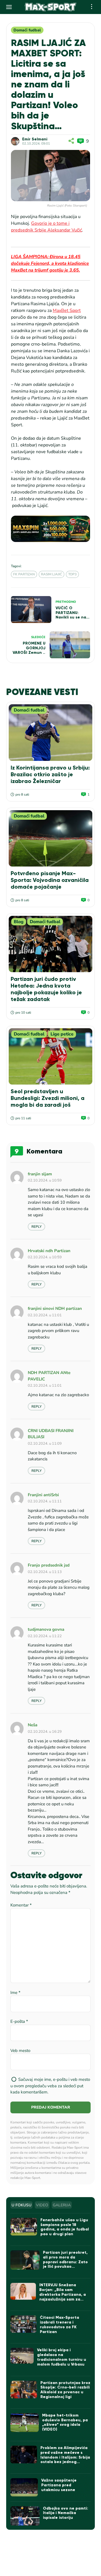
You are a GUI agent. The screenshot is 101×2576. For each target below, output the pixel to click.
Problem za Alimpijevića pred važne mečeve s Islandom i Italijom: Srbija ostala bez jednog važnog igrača (65, 2457)
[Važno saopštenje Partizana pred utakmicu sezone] (24, 2487)
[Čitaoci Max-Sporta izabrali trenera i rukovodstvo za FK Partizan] (23, 2324)
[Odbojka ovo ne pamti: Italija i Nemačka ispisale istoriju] (25, 2516)
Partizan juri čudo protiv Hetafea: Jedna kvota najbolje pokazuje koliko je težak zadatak (46, 989)
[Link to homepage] (51, 7)
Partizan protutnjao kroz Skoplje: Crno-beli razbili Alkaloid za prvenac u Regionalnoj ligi (65, 2390)
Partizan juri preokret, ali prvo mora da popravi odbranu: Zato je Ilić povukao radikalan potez (65, 2262)
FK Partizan (24, 574)
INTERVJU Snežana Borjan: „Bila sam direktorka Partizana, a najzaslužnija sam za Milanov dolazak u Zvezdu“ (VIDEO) (63, 2297)
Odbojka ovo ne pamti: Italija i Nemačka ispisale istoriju (66, 2513)
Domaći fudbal (27, 30)
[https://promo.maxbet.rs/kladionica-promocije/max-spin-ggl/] (50, 529)
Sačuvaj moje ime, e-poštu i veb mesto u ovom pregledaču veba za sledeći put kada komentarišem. (50, 2086)
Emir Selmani (35, 139)
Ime (15, 1993)
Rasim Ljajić (51, 574)
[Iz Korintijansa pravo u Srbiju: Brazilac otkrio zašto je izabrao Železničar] (50, 732)
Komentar (21, 1905)
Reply (36, 1227)
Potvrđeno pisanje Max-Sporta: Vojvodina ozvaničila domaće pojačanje (50, 880)
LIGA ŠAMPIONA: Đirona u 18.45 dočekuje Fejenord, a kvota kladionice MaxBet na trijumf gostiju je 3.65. (50, 263)
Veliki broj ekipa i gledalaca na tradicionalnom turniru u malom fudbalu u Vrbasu (62, 2357)
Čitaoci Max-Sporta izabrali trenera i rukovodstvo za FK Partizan (59, 2324)
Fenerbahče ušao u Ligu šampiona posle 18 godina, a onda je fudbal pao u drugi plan (65, 2227)
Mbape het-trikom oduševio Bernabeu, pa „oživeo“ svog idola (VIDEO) (65, 2422)
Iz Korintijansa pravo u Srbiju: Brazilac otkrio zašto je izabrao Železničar (50, 774)
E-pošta (19, 2021)
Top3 (72, 574)
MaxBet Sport (67, 311)
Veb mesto (20, 2051)
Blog (19, 922)
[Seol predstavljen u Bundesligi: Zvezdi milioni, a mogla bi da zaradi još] (50, 1056)
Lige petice (62, 1034)
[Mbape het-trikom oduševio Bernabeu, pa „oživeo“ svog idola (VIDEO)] (24, 2423)
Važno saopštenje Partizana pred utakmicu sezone (59, 2485)
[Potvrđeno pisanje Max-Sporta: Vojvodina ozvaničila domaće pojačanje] (50, 838)
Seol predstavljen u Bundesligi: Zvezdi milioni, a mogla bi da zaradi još (48, 1098)
